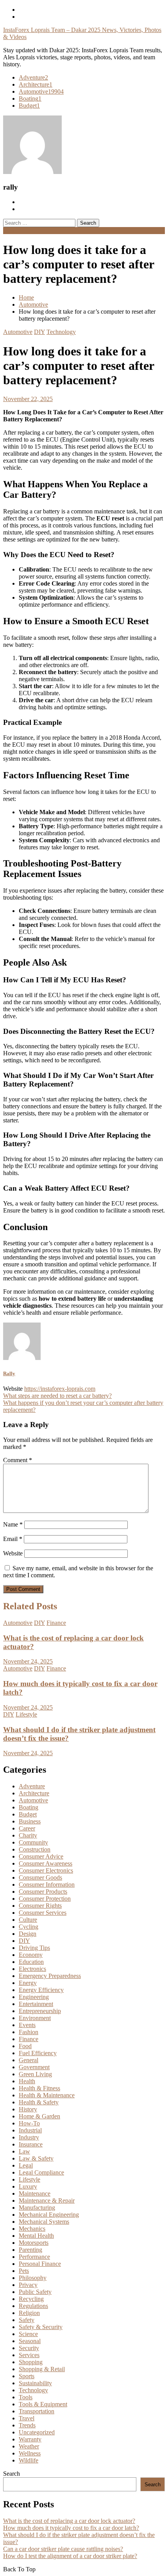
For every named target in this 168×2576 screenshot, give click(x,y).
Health (27, 2081)
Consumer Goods (40, 1877)
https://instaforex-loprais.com (60, 1389)
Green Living (35, 2074)
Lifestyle (26, 1714)
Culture (28, 1920)
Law (24, 2151)
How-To (29, 2123)
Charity (28, 1835)
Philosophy (33, 2278)
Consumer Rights (40, 1906)
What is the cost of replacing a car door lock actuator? (69, 2521)
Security (29, 2348)
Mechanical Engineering (49, 2215)
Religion (29, 2313)
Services (29, 2355)
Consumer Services (43, 1913)
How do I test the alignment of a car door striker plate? (70, 2556)
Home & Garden (39, 2116)
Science (28, 2334)
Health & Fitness (39, 2088)
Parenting (30, 2250)
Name (13, 1524)
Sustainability (35, 2383)
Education (31, 1962)
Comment (18, 1460)
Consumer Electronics (46, 1870)
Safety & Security (41, 2327)
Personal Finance (40, 2264)
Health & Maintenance (47, 2095)
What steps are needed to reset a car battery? (57, 1396)
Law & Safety (36, 2158)
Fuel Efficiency (38, 2053)
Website (13, 1553)
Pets (24, 2271)
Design (28, 1934)
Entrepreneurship (40, 2011)
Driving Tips (34, 1948)
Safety (27, 2320)
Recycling (31, 2299)
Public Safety (35, 2292)
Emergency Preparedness (50, 1976)
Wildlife (29, 2460)
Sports (27, 2376)
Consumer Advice (41, 1856)
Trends (27, 2425)
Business (30, 1821)
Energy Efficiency (41, 1990)
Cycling (29, 1927)
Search (12, 2474)
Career (27, 1828)
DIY (39, 332)
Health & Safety (39, 2102)
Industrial (30, 2130)
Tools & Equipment (43, 2404)
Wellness (30, 2453)
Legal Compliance (41, 2172)
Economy (31, 1955)
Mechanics (32, 2229)
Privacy (28, 2285)
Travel (27, 2418)
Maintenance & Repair (47, 2201)
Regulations (33, 2306)
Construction (35, 1849)
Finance (56, 1623)
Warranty (30, 2439)
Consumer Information (47, 1885)
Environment (35, 2018)
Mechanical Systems (44, 2222)
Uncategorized (37, 2432)
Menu (10, 230)
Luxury (28, 2186)
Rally (9, 1373)
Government (34, 2067)
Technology (61, 332)
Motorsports (34, 2243)
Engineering (34, 1997)
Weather (29, 2446)
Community (33, 1842)
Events (27, 2025)
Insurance (31, 2144)
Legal (26, 2165)
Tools (26, 2397)
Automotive (41, 91)
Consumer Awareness (46, 1863)
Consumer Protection (45, 1899)
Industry (29, 2137)
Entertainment (36, 2004)
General (29, 2060)
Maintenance (35, 2193)
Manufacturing (37, 2208)
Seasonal (30, 2341)
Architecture (36, 84)
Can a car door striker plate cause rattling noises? (63, 2549)
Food (25, 2046)
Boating (30, 99)
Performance (34, 2257)
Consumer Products (43, 1892)
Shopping (31, 2362)
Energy (28, 1983)
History (28, 2109)
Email (13, 1539)
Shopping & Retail (42, 2369)
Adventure (33, 77)
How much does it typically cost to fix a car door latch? (71, 2528)
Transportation (37, 2411)
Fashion (29, 2032)
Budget (29, 106)
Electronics (32, 1969)
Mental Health (36, 2236)
